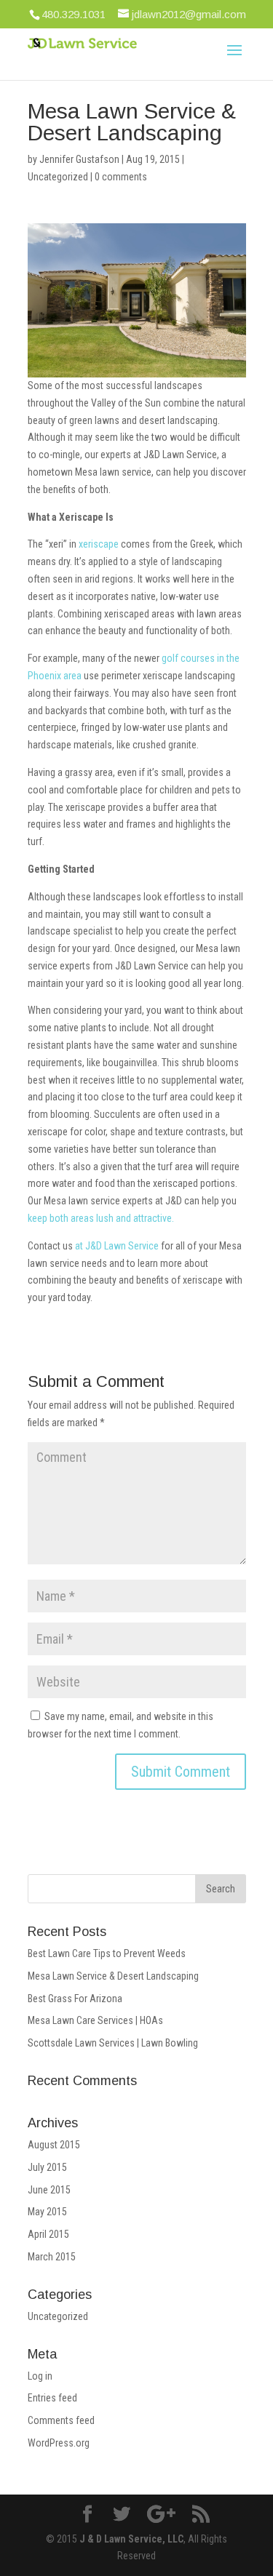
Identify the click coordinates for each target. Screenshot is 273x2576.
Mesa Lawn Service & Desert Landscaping (113, 1976)
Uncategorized (58, 177)
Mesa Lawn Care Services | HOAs (95, 2020)
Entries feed (52, 2398)
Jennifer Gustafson (79, 159)
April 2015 (48, 2234)
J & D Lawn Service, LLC (131, 2539)
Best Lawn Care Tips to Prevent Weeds (107, 1953)
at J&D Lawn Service (117, 1246)
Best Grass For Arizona (75, 1999)
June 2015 (49, 2190)
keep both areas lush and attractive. (101, 1218)
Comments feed (61, 2420)
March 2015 (52, 2257)
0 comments (121, 177)
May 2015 (47, 2212)
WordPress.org (59, 2443)
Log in (40, 2376)
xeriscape (99, 544)
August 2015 (54, 2145)
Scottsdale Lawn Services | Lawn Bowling (113, 2043)
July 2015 (47, 2167)
